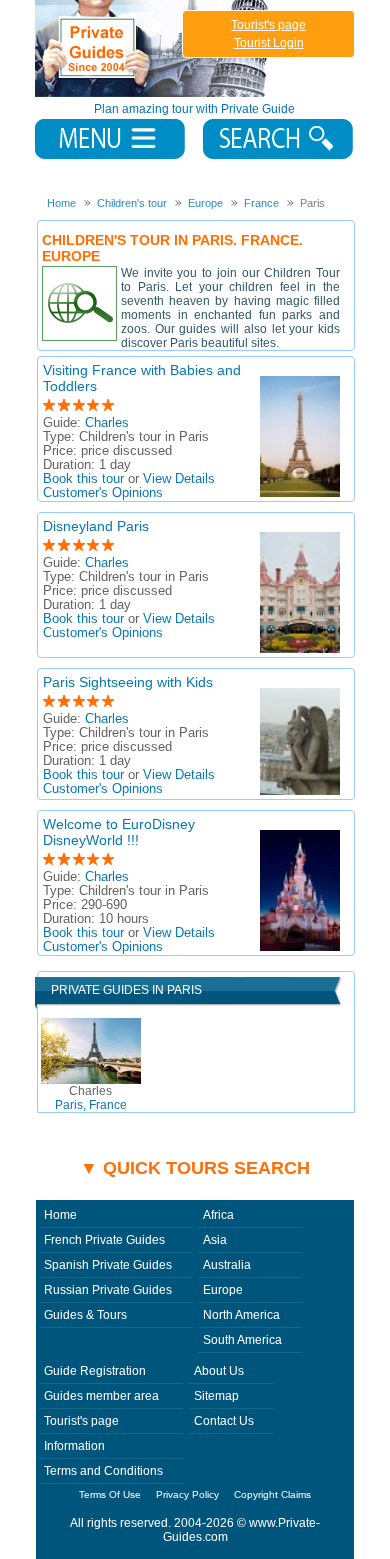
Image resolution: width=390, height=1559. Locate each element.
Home (60, 1215)
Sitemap (216, 1396)
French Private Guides (104, 1240)
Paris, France (91, 1098)
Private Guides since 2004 (153, 48)
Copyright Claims (272, 1494)
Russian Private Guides (108, 1290)
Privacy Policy (187, 1494)
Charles (107, 423)
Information (74, 1446)
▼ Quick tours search (195, 1168)
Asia (215, 1240)
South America (242, 1340)
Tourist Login (269, 43)
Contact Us (224, 1421)
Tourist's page (268, 25)
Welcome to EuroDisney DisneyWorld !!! (119, 832)
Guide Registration (95, 1371)
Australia (227, 1265)
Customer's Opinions (103, 493)
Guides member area (101, 1396)
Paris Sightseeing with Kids (128, 682)
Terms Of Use (110, 1494)
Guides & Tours (85, 1315)
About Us (219, 1371)
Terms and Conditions (103, 1471)
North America (241, 1315)
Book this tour (83, 479)
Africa (218, 1215)
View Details (179, 479)
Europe (223, 1290)
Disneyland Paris (96, 526)
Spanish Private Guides (108, 1265)
